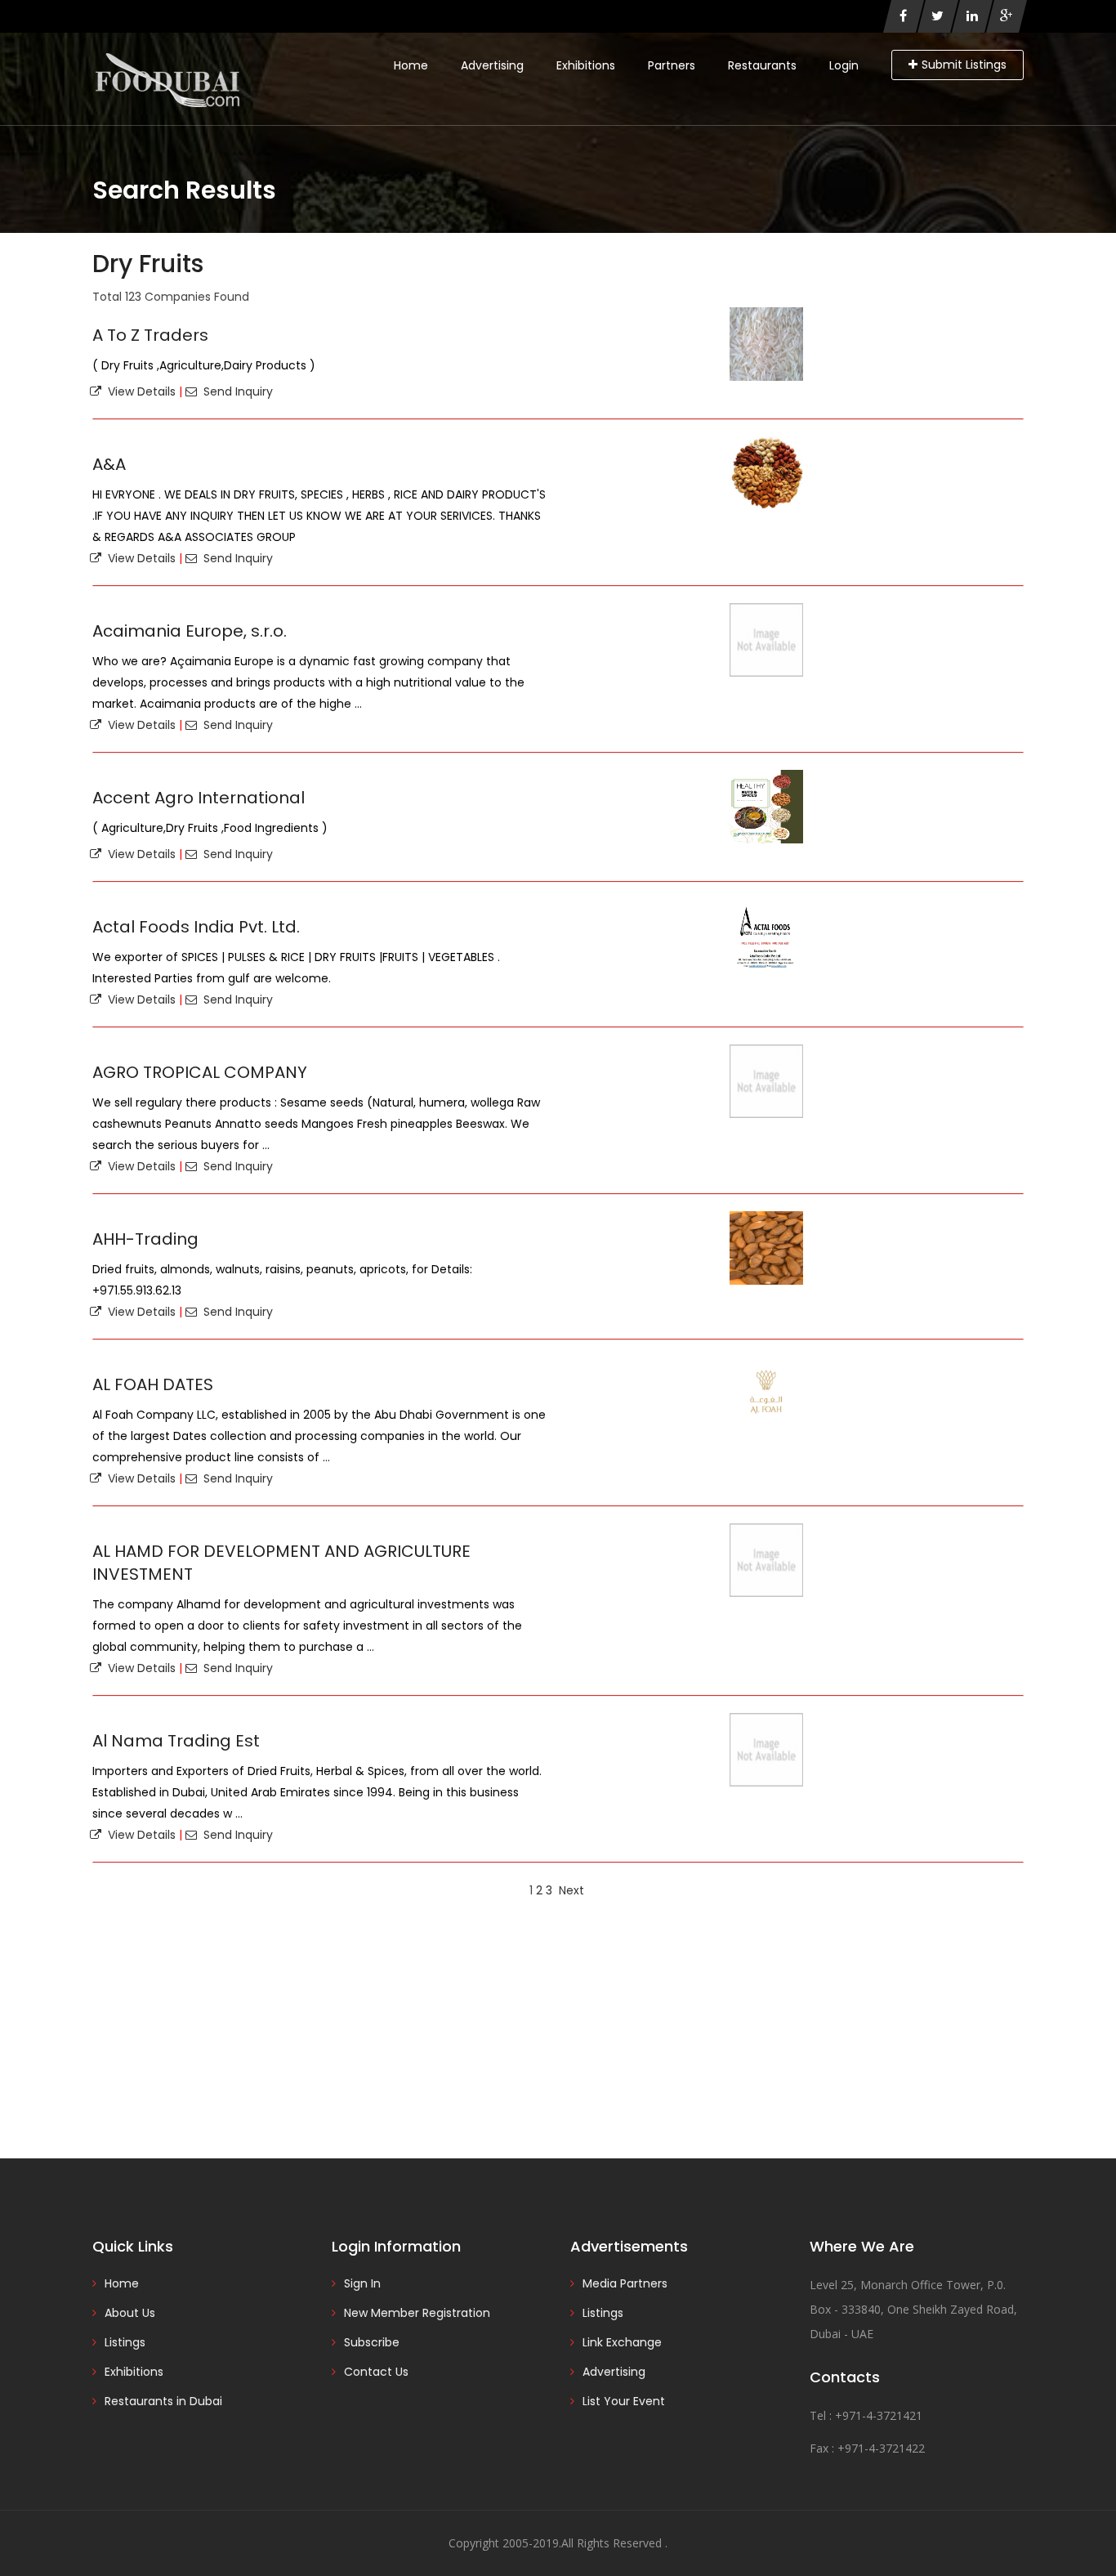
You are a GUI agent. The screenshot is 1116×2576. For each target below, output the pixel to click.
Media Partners (625, 2283)
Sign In (362, 2283)
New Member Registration (417, 2313)
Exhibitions (586, 65)
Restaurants (762, 65)
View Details (138, 391)
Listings (125, 2342)
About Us (130, 2313)
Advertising (492, 65)
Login (844, 65)
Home (411, 65)
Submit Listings (964, 65)
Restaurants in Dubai (163, 2401)
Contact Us (376, 2372)
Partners (672, 65)
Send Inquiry (235, 391)
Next (571, 1890)
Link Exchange (622, 2342)
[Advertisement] (558, 2028)
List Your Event (624, 2401)
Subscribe (372, 2342)
